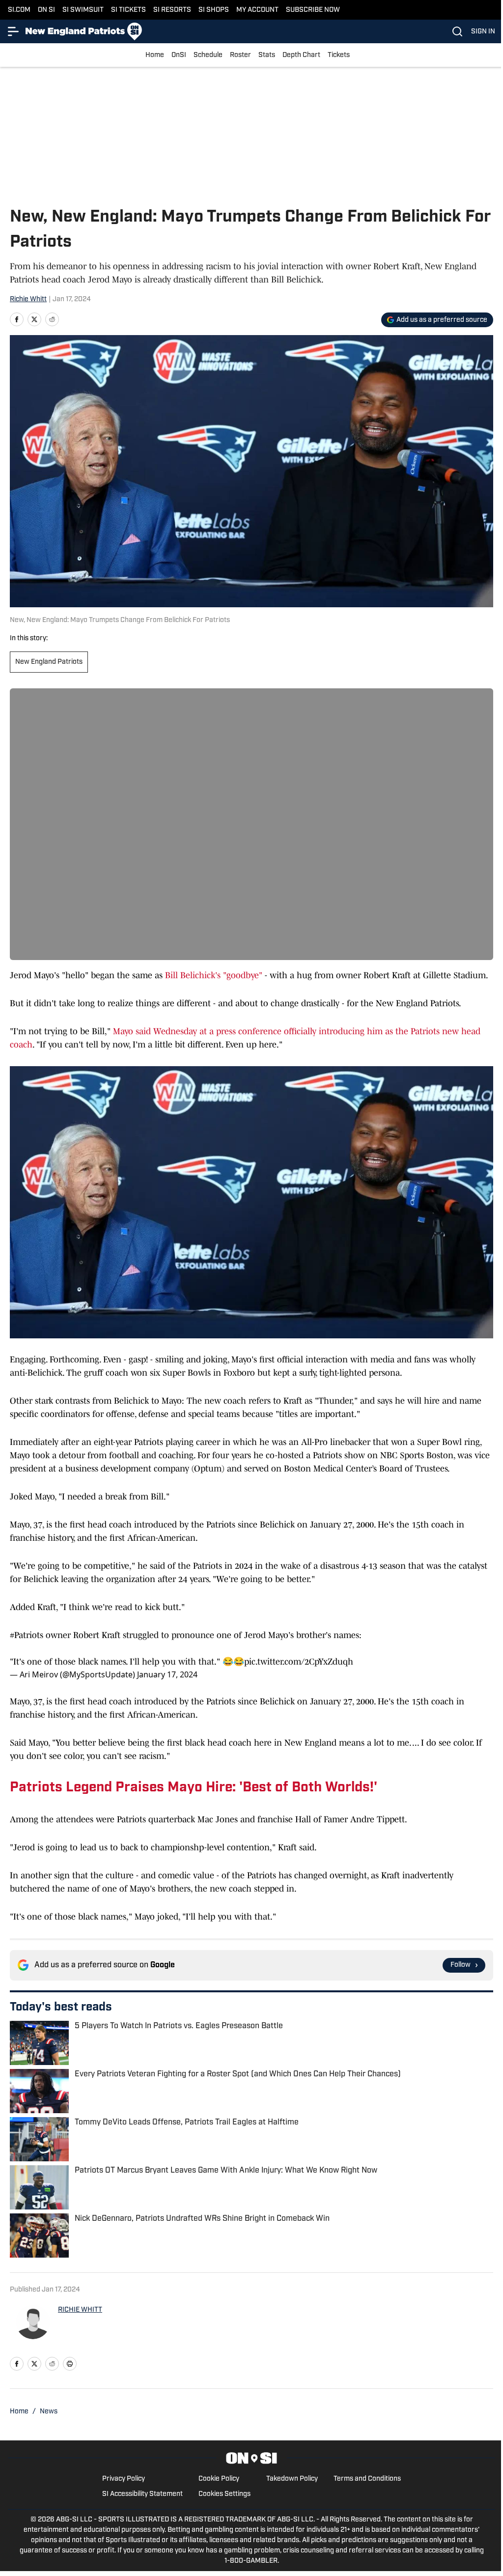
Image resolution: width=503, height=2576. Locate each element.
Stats (267, 55)
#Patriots (27, 1635)
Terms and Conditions (367, 2479)
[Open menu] (14, 31)
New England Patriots (49, 662)
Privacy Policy (124, 2479)
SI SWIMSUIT (83, 10)
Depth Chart (301, 55)
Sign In (483, 32)
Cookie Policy (219, 2479)
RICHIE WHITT (80, 2310)
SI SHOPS (214, 10)
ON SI (46, 10)
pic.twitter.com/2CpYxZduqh (299, 1662)
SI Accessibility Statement (142, 2494)
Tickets (339, 55)
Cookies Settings (224, 2494)
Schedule (208, 55)
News (49, 2412)
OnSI (179, 55)
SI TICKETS (128, 10)
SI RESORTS (172, 10)
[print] (70, 2364)
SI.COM (19, 10)
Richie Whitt (28, 299)
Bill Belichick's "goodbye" (214, 975)
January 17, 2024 (167, 1674)
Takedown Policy (292, 2479)
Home (155, 55)
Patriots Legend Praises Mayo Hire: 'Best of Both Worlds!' (194, 1788)
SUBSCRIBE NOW (313, 10)
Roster (240, 55)
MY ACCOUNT (257, 10)
